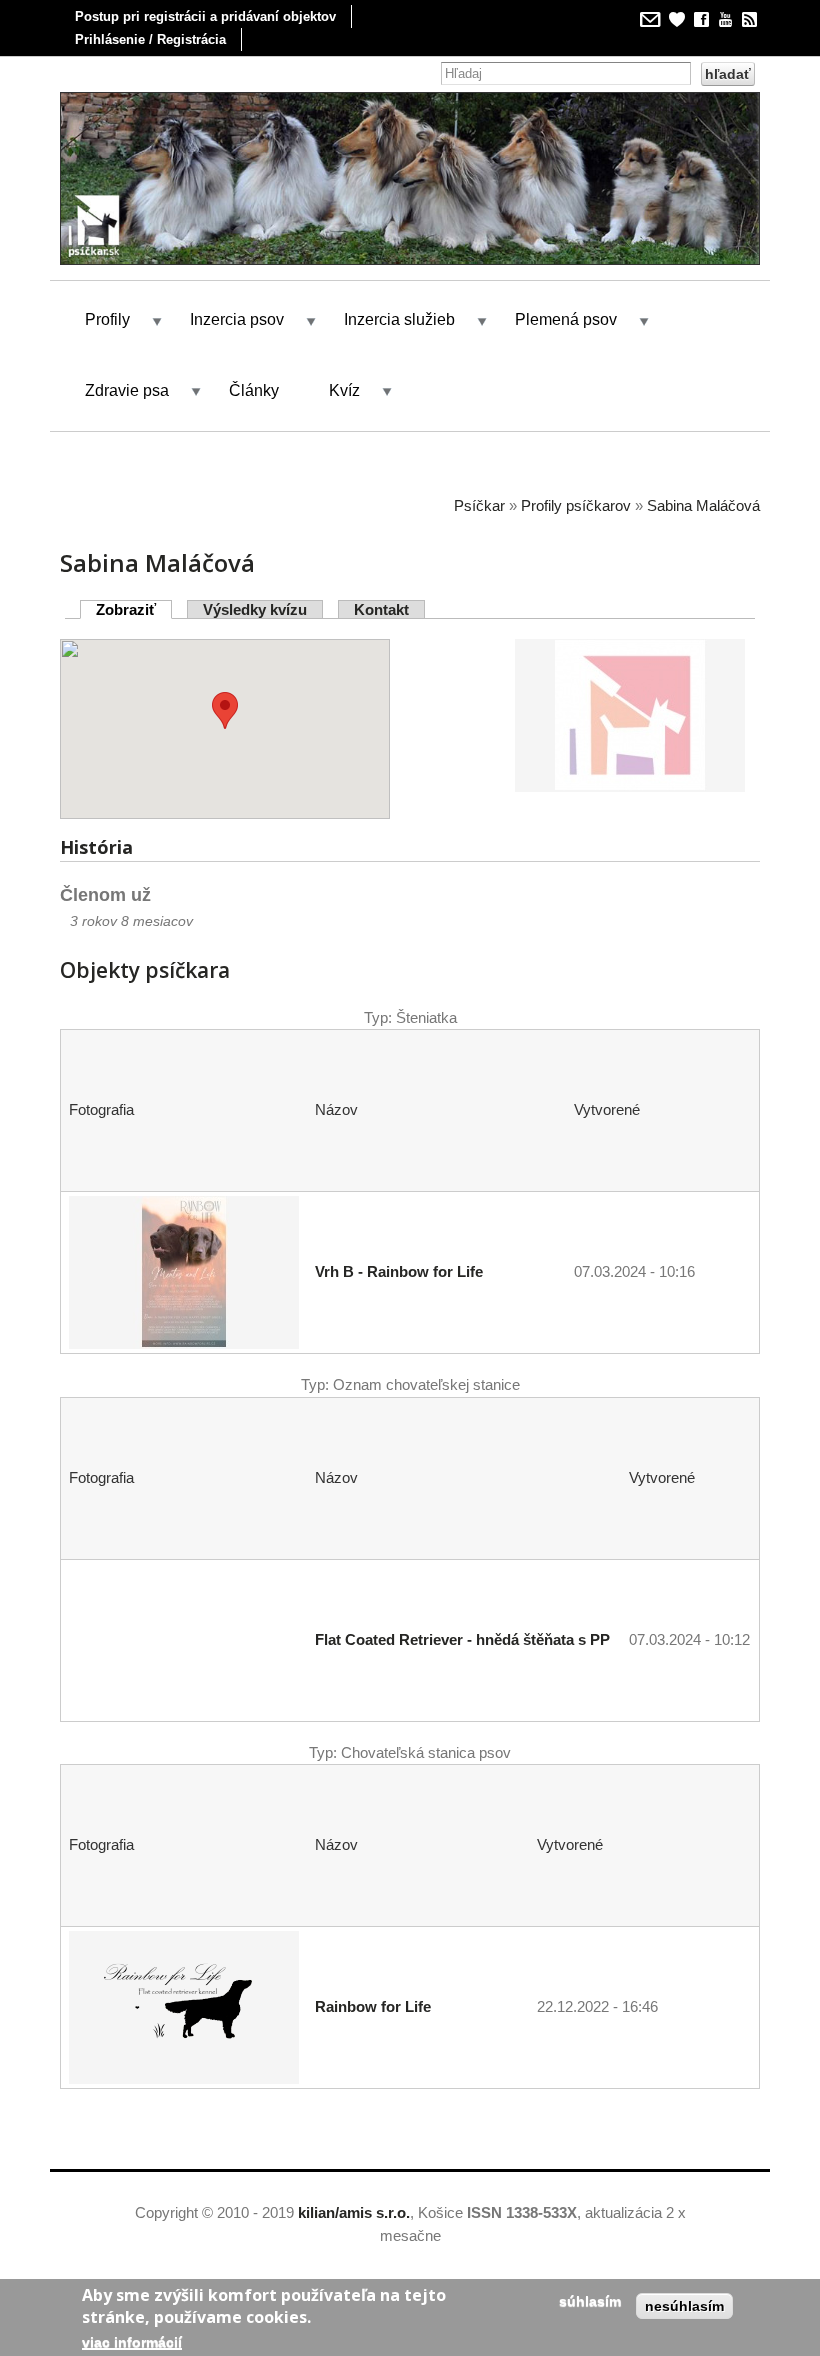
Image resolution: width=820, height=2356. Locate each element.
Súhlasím (590, 2301)
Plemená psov (566, 319)
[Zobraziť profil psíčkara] (630, 779)
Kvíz (344, 390)
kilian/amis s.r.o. (354, 2212)
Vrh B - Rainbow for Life (399, 1271)
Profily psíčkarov (576, 505)
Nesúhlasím (684, 2306)
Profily (107, 319)
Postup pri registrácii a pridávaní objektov (205, 16)
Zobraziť (134, 609)
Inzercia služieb (399, 319)
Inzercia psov (237, 319)
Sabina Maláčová (703, 505)
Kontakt (381, 609)
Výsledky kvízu (255, 609)
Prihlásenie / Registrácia (150, 39)
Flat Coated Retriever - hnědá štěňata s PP (462, 1639)
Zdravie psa (127, 390)
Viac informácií (132, 2342)
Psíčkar (479, 505)
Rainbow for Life (373, 2006)
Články (254, 390)
